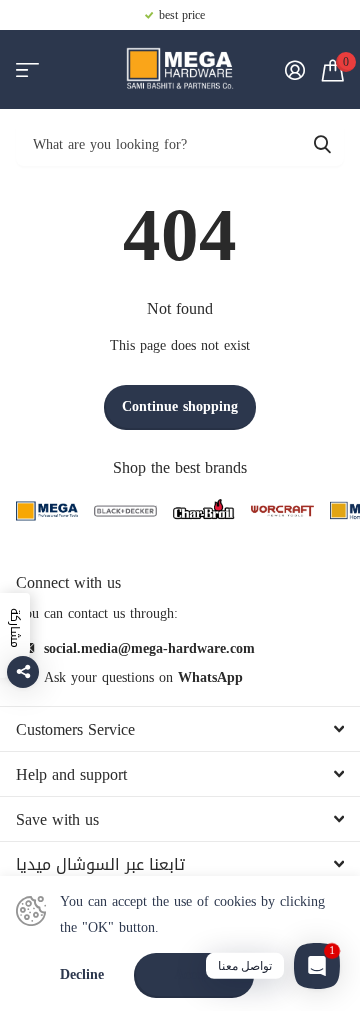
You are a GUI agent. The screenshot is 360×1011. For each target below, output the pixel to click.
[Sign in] (294, 70)
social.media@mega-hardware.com (149, 648)
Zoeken (322, 143)
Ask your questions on (143, 677)
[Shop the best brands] (47, 511)
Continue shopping (180, 406)
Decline (82, 975)
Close (180, 729)
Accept (194, 974)
